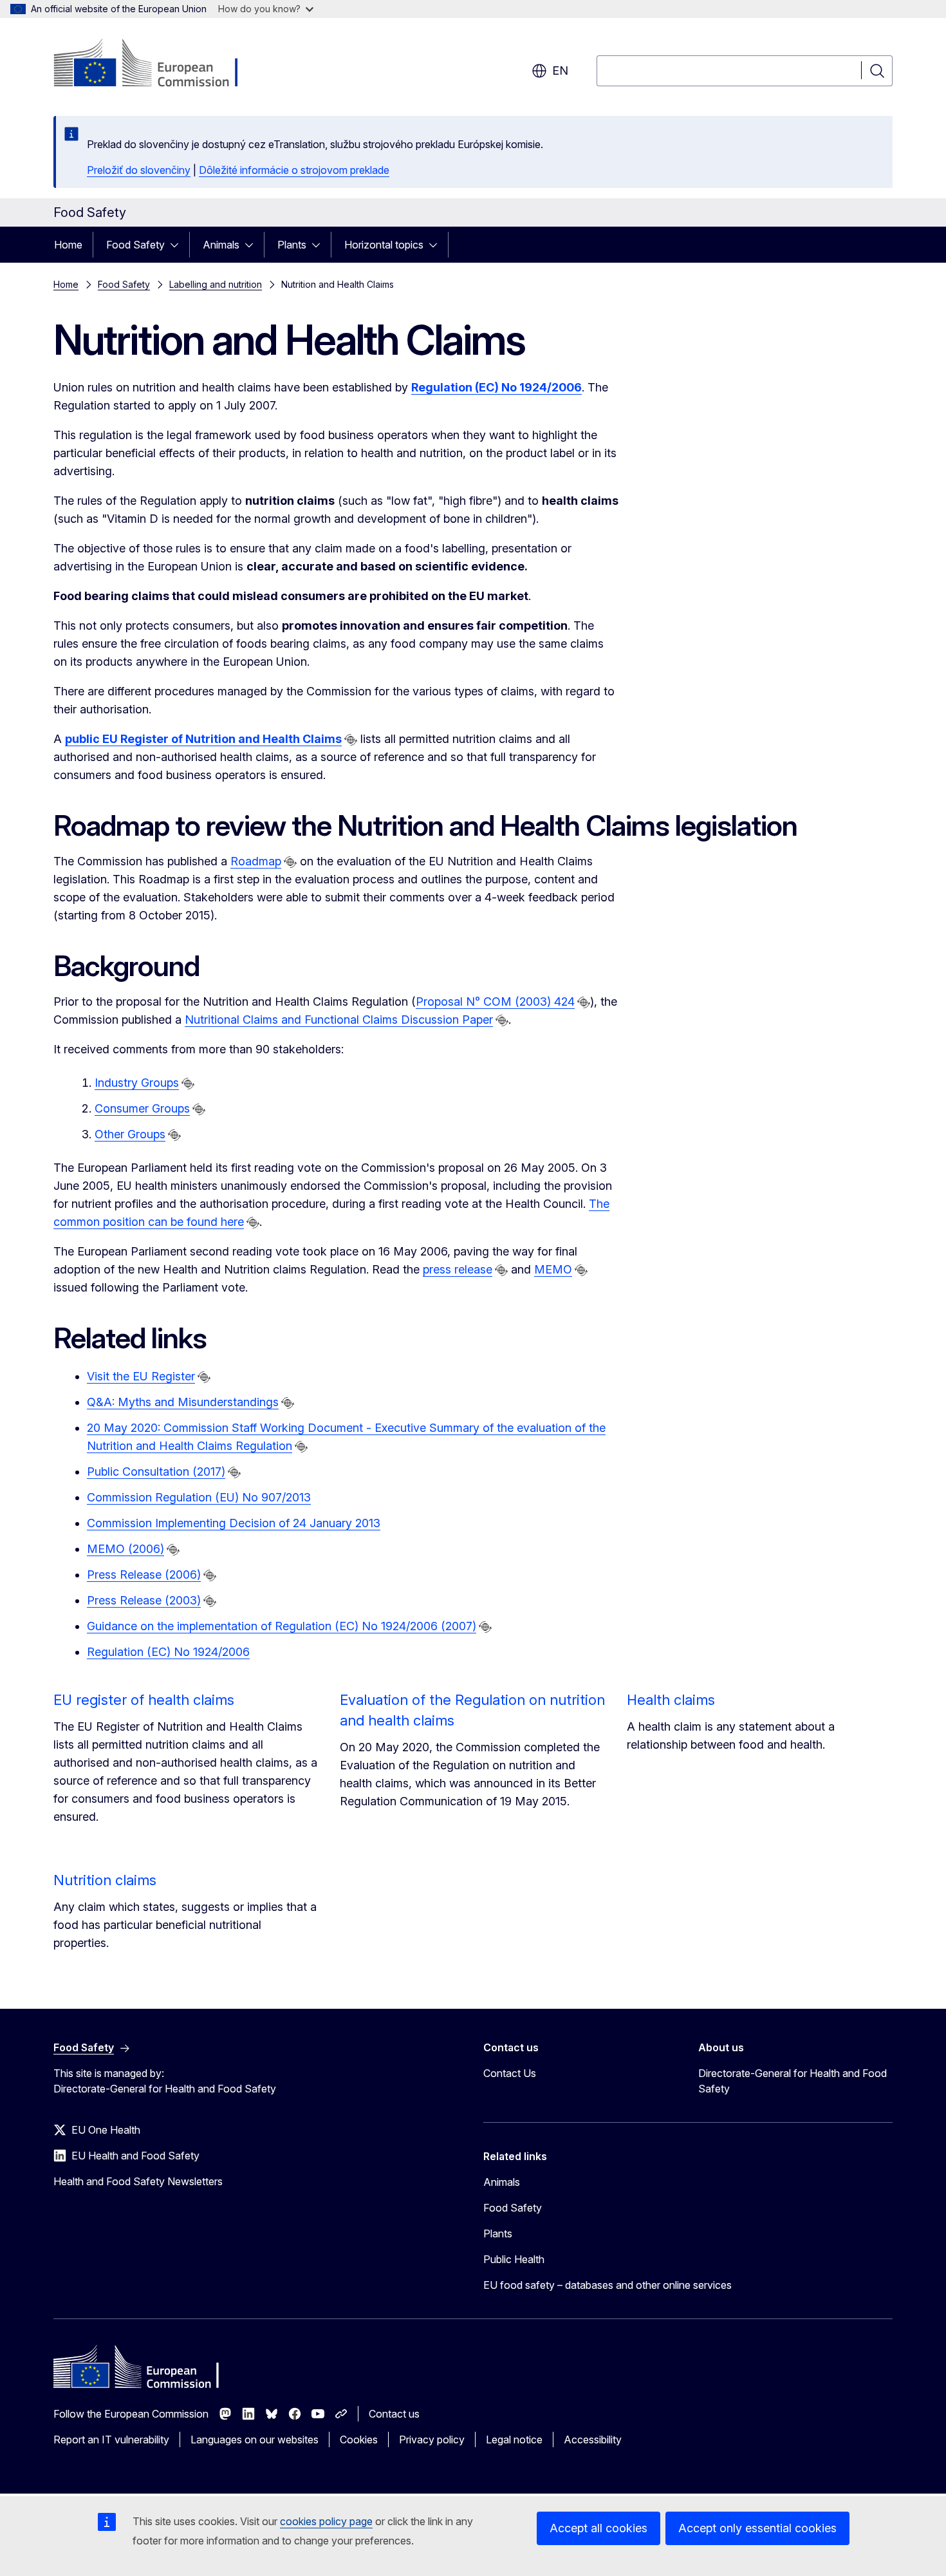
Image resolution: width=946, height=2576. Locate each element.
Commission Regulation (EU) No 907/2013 (199, 1497)
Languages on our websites (255, 2440)
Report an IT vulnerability (111, 2440)
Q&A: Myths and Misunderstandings (183, 1402)
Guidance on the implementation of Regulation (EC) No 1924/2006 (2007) (282, 1626)
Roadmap (256, 861)
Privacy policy (432, 2440)
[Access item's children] (178, 245)
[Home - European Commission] (157, 64)
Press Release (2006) (144, 1575)
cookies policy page (326, 2521)
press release (458, 1269)
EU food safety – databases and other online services (607, 2285)
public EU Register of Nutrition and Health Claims (203, 739)
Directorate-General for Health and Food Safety (793, 2081)
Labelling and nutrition (216, 284)
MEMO (553, 1269)
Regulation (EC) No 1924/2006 (168, 1652)
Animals (221, 245)
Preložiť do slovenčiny (139, 170)
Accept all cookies (598, 2528)
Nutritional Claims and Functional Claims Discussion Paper (339, 1020)
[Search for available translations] (351, 740)
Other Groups (130, 1134)
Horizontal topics (384, 245)
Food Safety (135, 245)
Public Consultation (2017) (156, 1471)
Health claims (671, 1700)
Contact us (394, 2414)
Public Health (514, 2259)
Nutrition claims (105, 1880)
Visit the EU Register (141, 1376)
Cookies (359, 2440)
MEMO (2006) (125, 1549)
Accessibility (593, 2440)
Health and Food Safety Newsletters (138, 2181)
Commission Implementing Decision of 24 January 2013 (234, 1523)
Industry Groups (137, 1083)
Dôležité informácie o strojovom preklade (294, 170)
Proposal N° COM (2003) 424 (495, 1001)
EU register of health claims (144, 1700)
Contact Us (510, 2073)
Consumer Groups (142, 1108)
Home (68, 245)
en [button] (560, 71)
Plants (292, 245)
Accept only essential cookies (757, 2528)
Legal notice (514, 2440)
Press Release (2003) (144, 1600)
